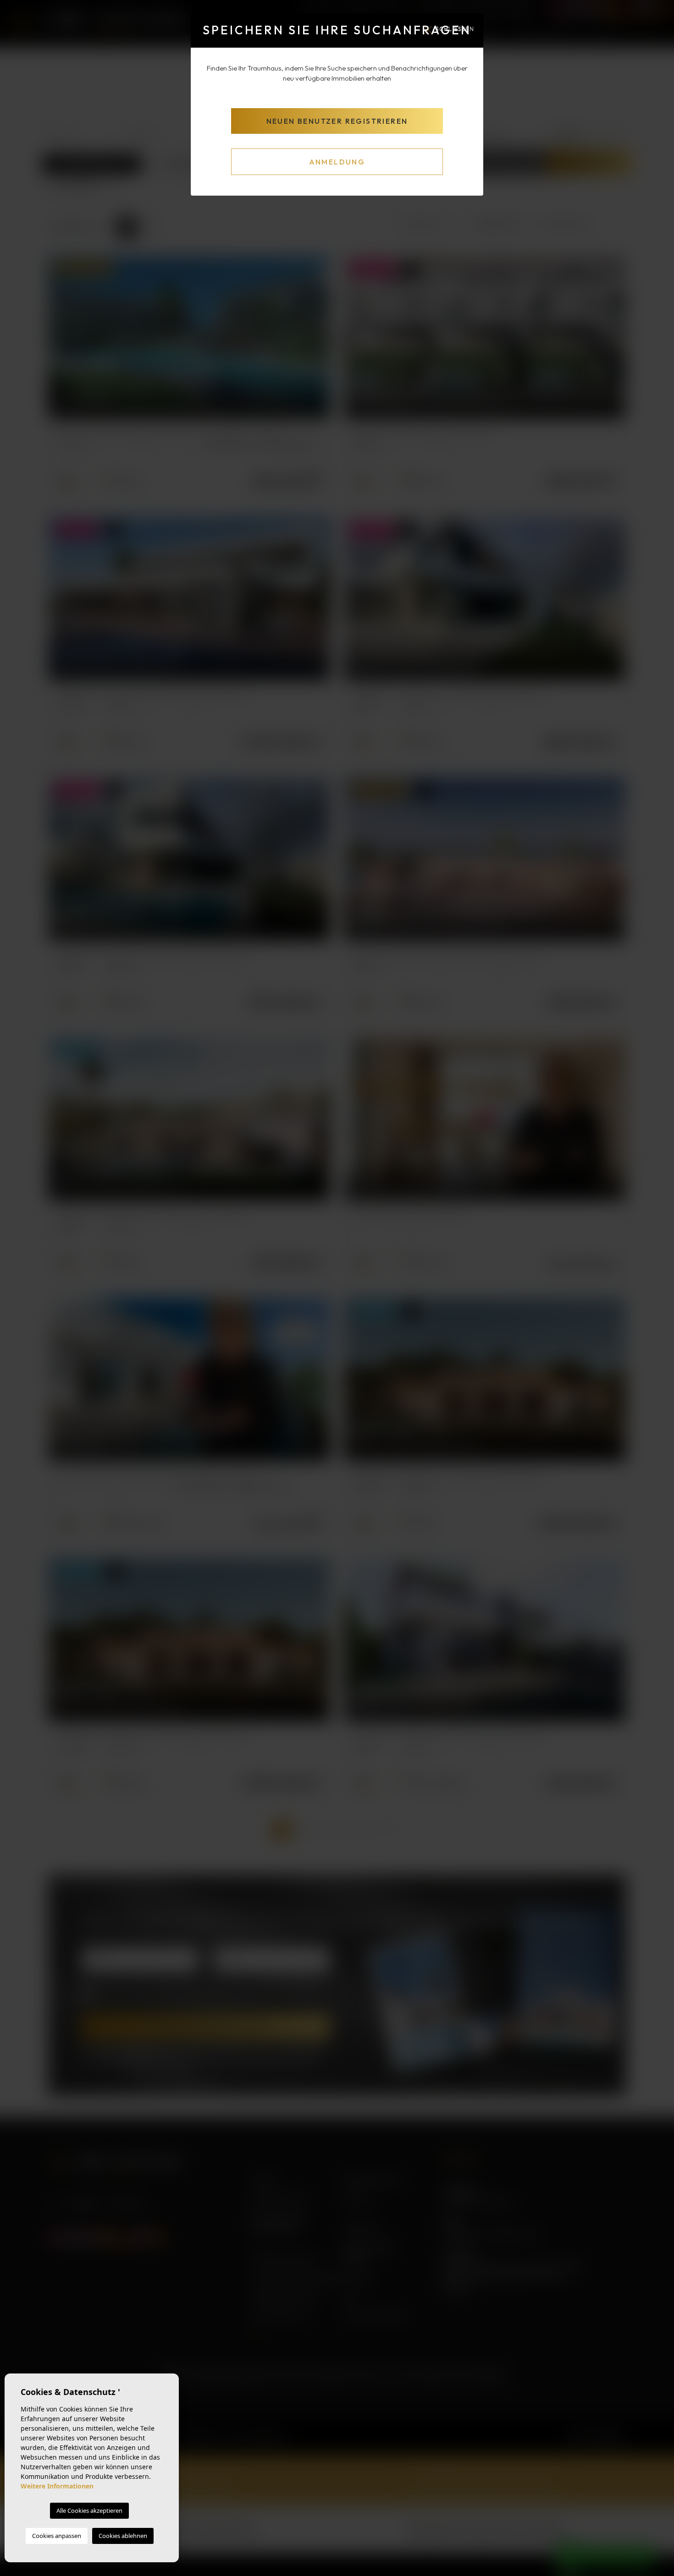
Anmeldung (337, 162)
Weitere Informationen (57, 2486)
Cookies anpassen (57, 2536)
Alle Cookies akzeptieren (89, 2510)
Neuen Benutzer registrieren (337, 121)
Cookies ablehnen (123, 2536)
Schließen (455, 28)
